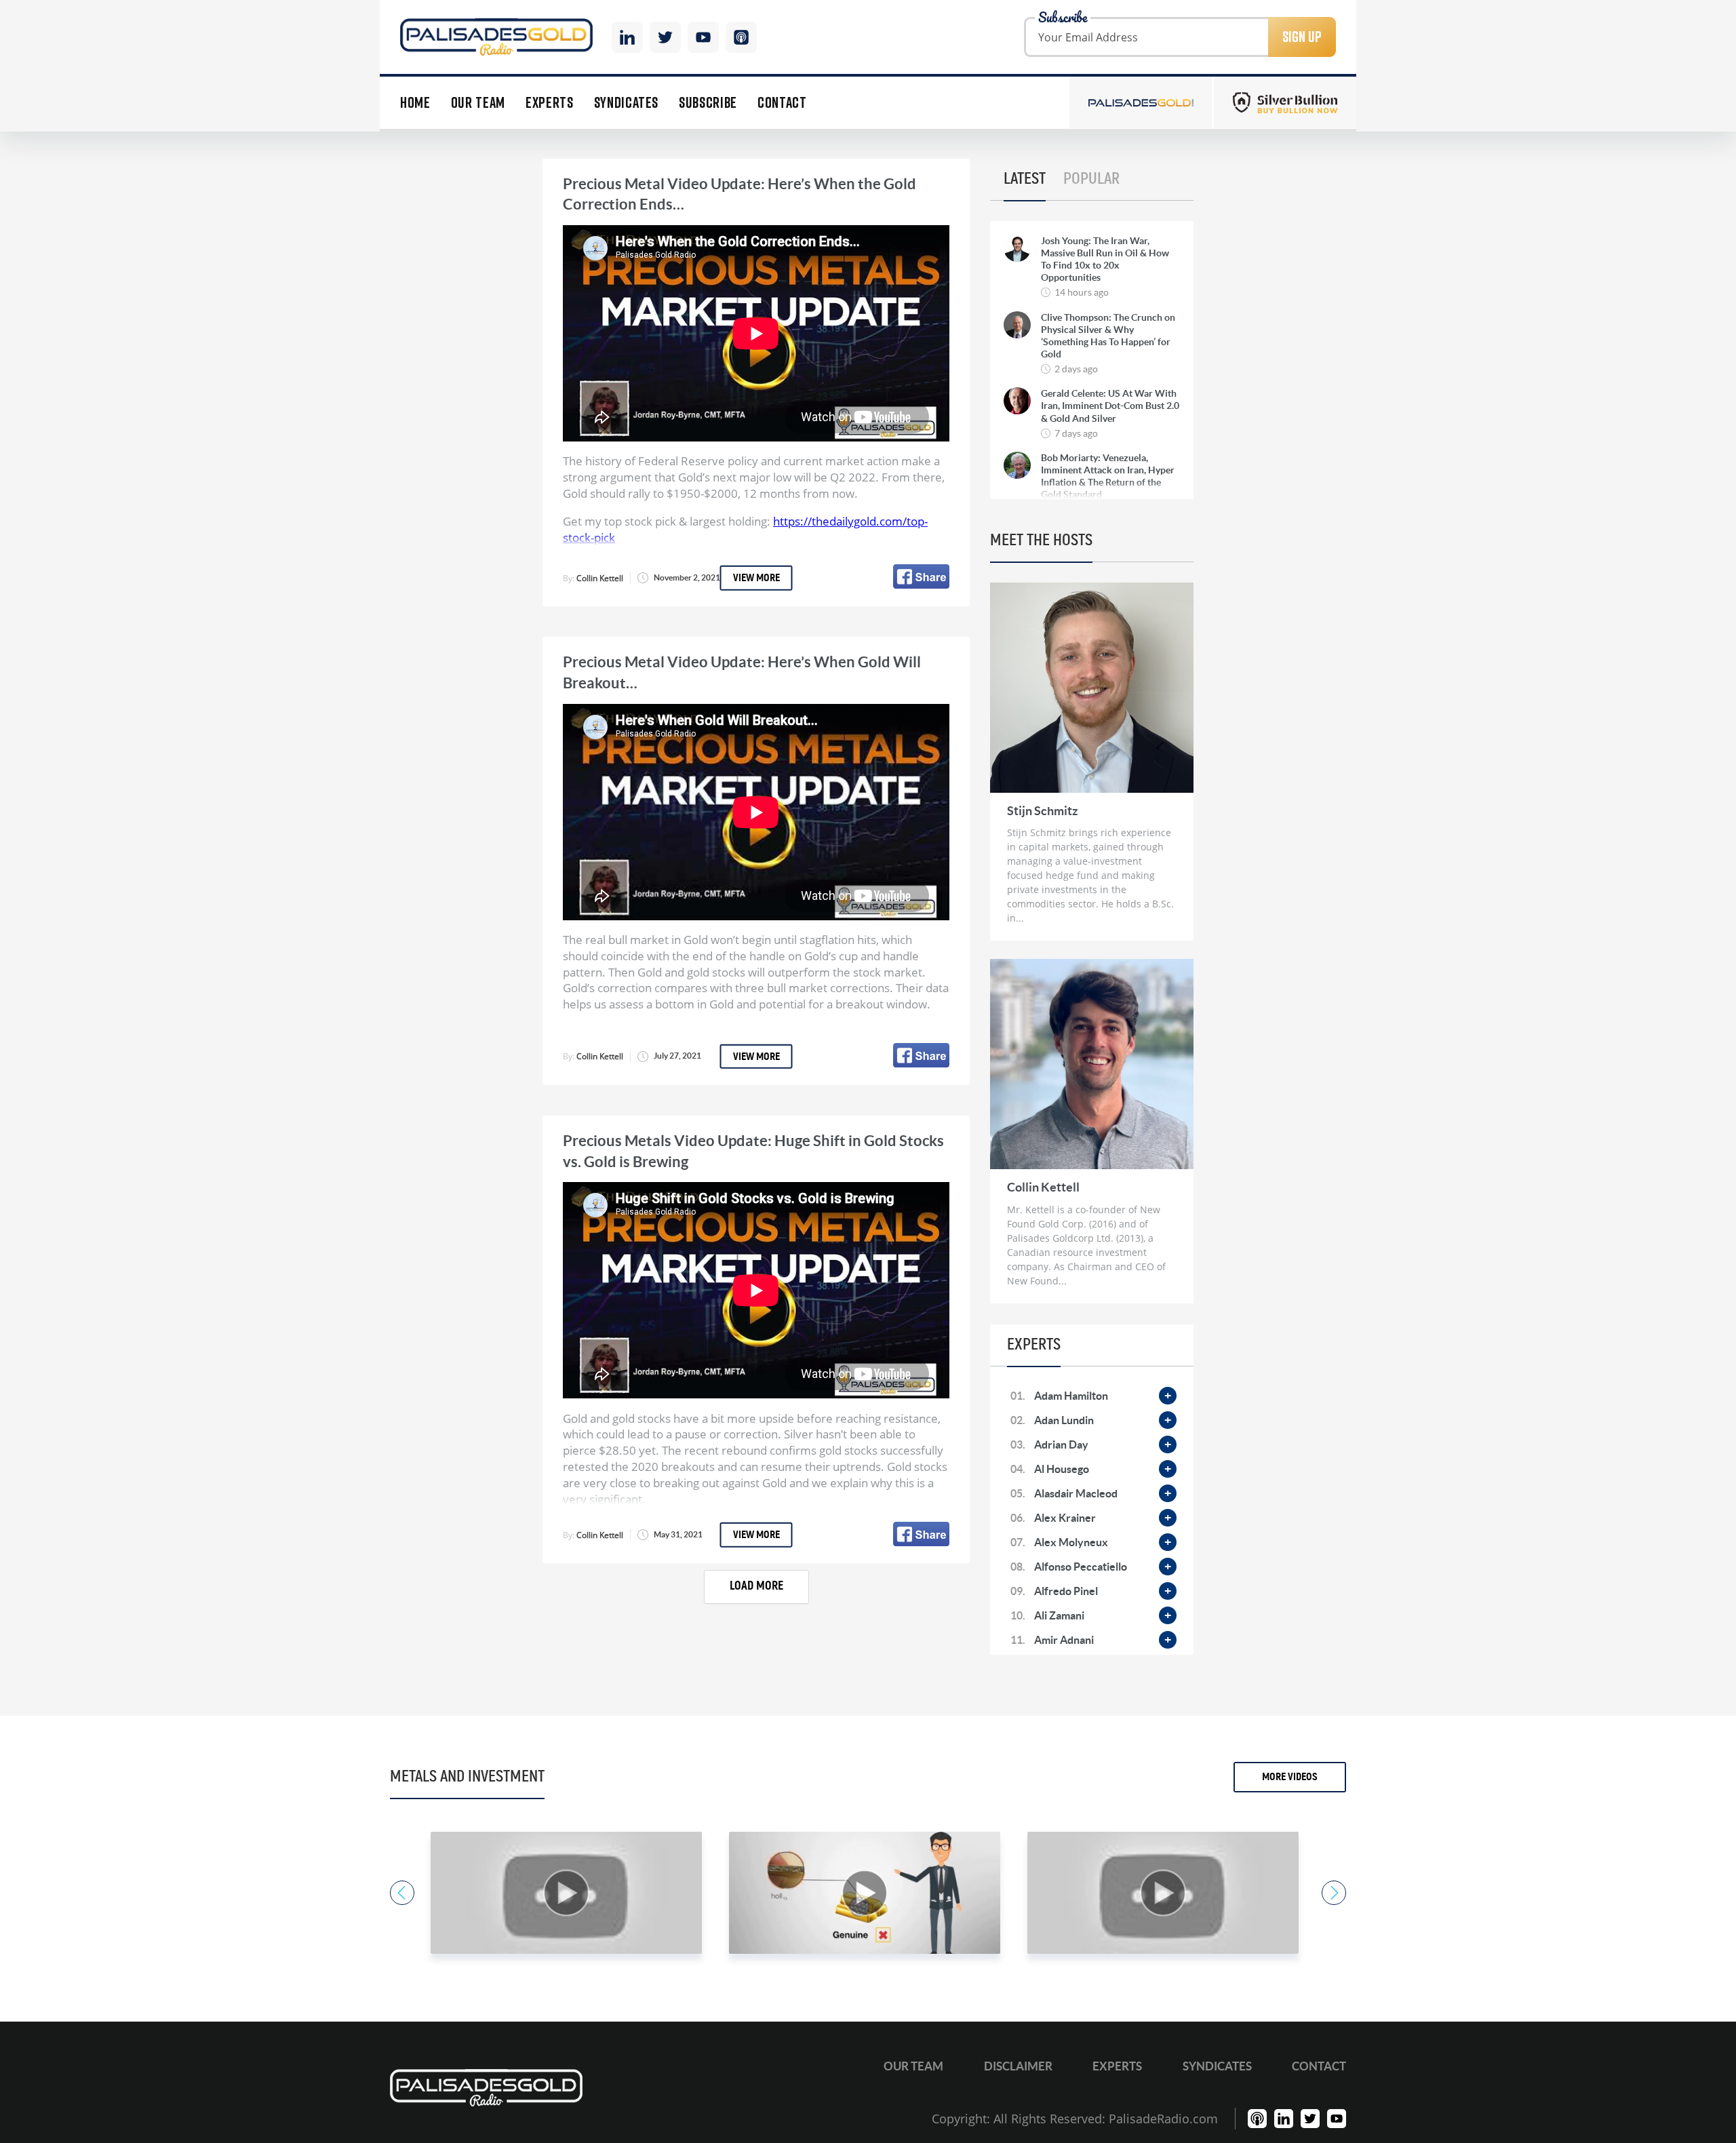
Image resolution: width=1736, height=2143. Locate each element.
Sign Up (1302, 37)
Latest (1025, 179)
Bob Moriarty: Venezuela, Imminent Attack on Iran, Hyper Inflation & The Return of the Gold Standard (1108, 476)
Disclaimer (1018, 2066)
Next (1334, 1893)
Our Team (478, 103)
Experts (550, 103)
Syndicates (627, 103)
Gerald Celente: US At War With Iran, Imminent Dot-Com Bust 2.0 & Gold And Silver (1110, 406)
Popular (1091, 179)
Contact (782, 103)
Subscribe (708, 103)
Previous (402, 1893)
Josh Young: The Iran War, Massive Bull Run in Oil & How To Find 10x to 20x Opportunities (1105, 259)
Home (415, 103)
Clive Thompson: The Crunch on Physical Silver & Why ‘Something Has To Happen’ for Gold (1108, 336)
